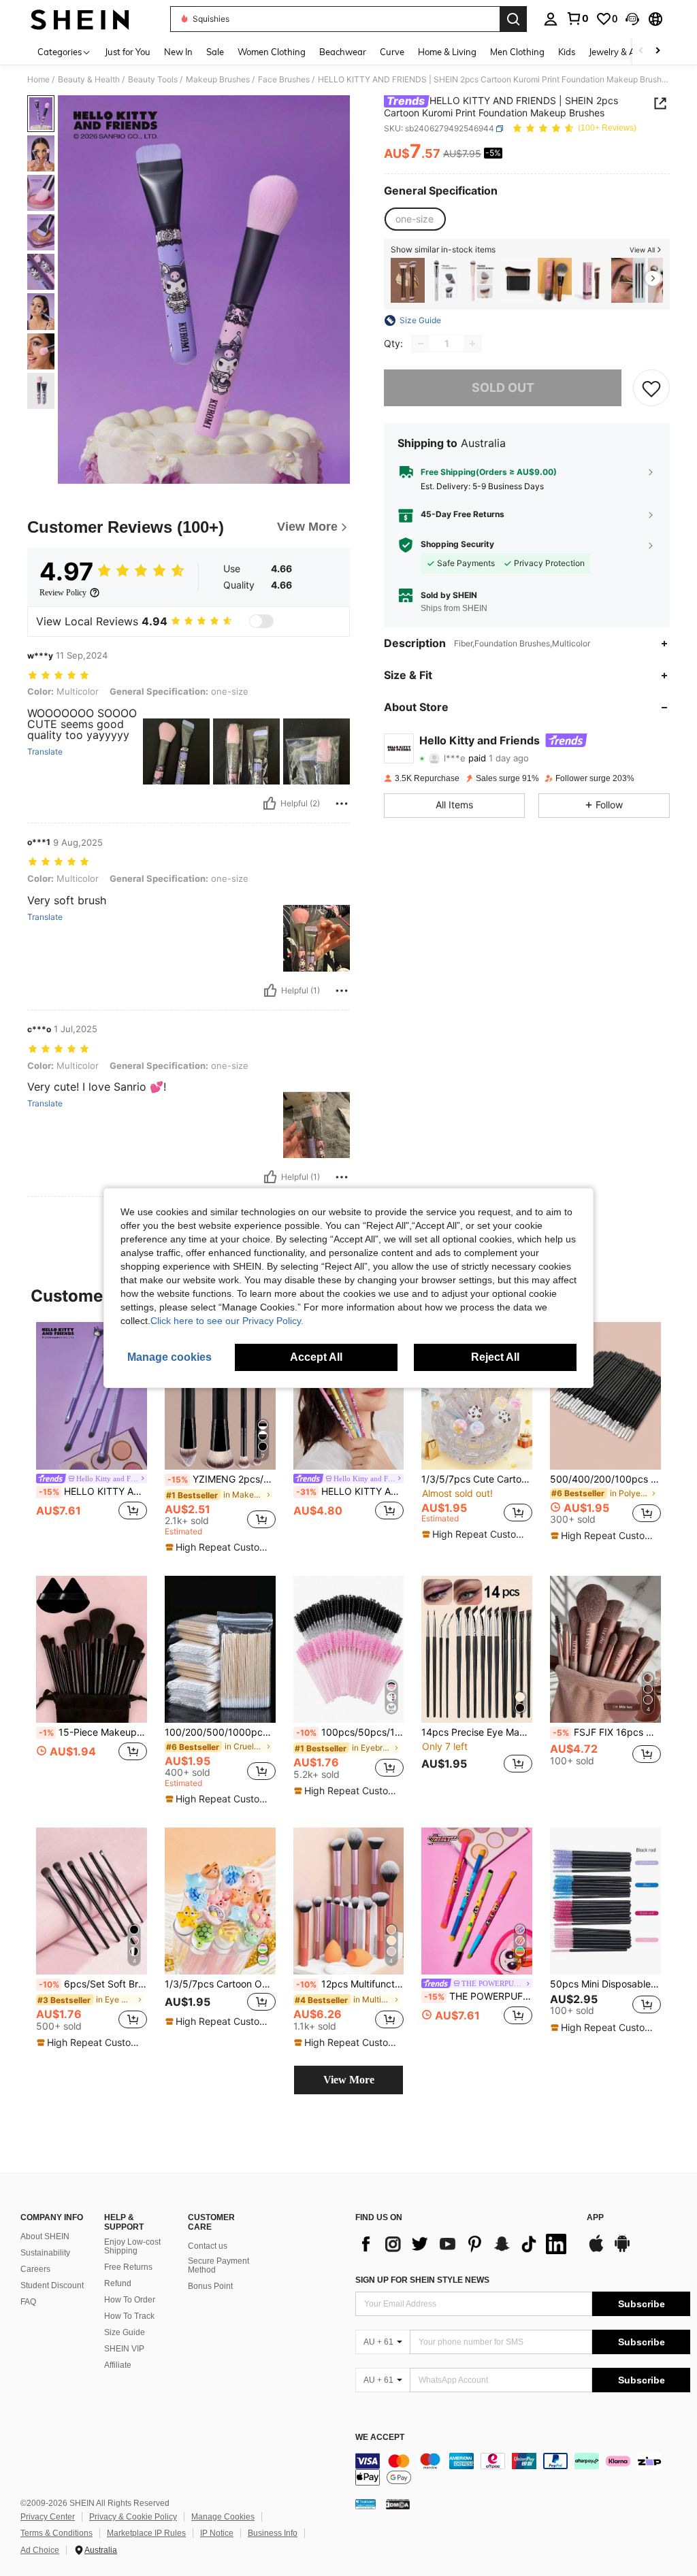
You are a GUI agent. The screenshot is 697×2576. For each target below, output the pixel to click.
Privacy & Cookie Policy (133, 2517)
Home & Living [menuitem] (447, 52)
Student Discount (52, 2285)
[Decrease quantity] (421, 344)
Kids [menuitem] (567, 52)
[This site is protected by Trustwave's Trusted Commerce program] (366, 2504)
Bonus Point (210, 2286)
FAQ (28, 2302)
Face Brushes (284, 80)
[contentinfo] (523, 2469)
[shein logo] (80, 19)
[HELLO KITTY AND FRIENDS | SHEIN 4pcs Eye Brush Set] (349, 1396)
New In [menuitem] (178, 52)
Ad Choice (40, 2550)
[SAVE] (651, 388)
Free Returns (128, 2267)
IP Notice (217, 2533)
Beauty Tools (153, 80)
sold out (503, 387)
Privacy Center (48, 2517)
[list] (464, 2244)
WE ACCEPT (380, 2438)
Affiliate (118, 2365)
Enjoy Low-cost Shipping (132, 2247)
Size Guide (125, 2332)
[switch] (261, 621)
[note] (218, 1547)
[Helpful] (270, 804)
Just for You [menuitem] (128, 52)
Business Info (273, 2533)
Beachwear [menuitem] (343, 52)
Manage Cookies (223, 2517)
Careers (35, 2269)
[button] (632, 19)
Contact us (208, 2246)
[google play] (622, 2250)
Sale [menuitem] (215, 52)
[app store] (596, 2250)
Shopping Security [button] (457, 544)
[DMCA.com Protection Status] (398, 2504)
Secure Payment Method (218, 2266)
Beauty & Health (89, 80)
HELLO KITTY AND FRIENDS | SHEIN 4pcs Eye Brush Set (350, 1491)
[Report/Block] (342, 804)
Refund (118, 2283)
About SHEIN (45, 2236)
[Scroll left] (641, 51)
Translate (45, 752)
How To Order (130, 2300)
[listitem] (408, 281)
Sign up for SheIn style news (422, 2280)
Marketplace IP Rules (146, 2533)
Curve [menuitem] (392, 52)
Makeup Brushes (218, 80)
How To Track (129, 2316)
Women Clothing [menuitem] (272, 52)
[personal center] (551, 19)
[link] (577, 18)
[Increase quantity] (472, 344)
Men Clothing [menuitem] (517, 52)
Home (38, 80)
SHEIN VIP (124, 2349)
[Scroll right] (658, 51)
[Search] (513, 19)
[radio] (415, 219)
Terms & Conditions (56, 2533)
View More (349, 2080)
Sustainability (45, 2253)
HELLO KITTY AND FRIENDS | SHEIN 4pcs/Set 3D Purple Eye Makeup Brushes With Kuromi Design (93, 1491)
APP (595, 2218)
